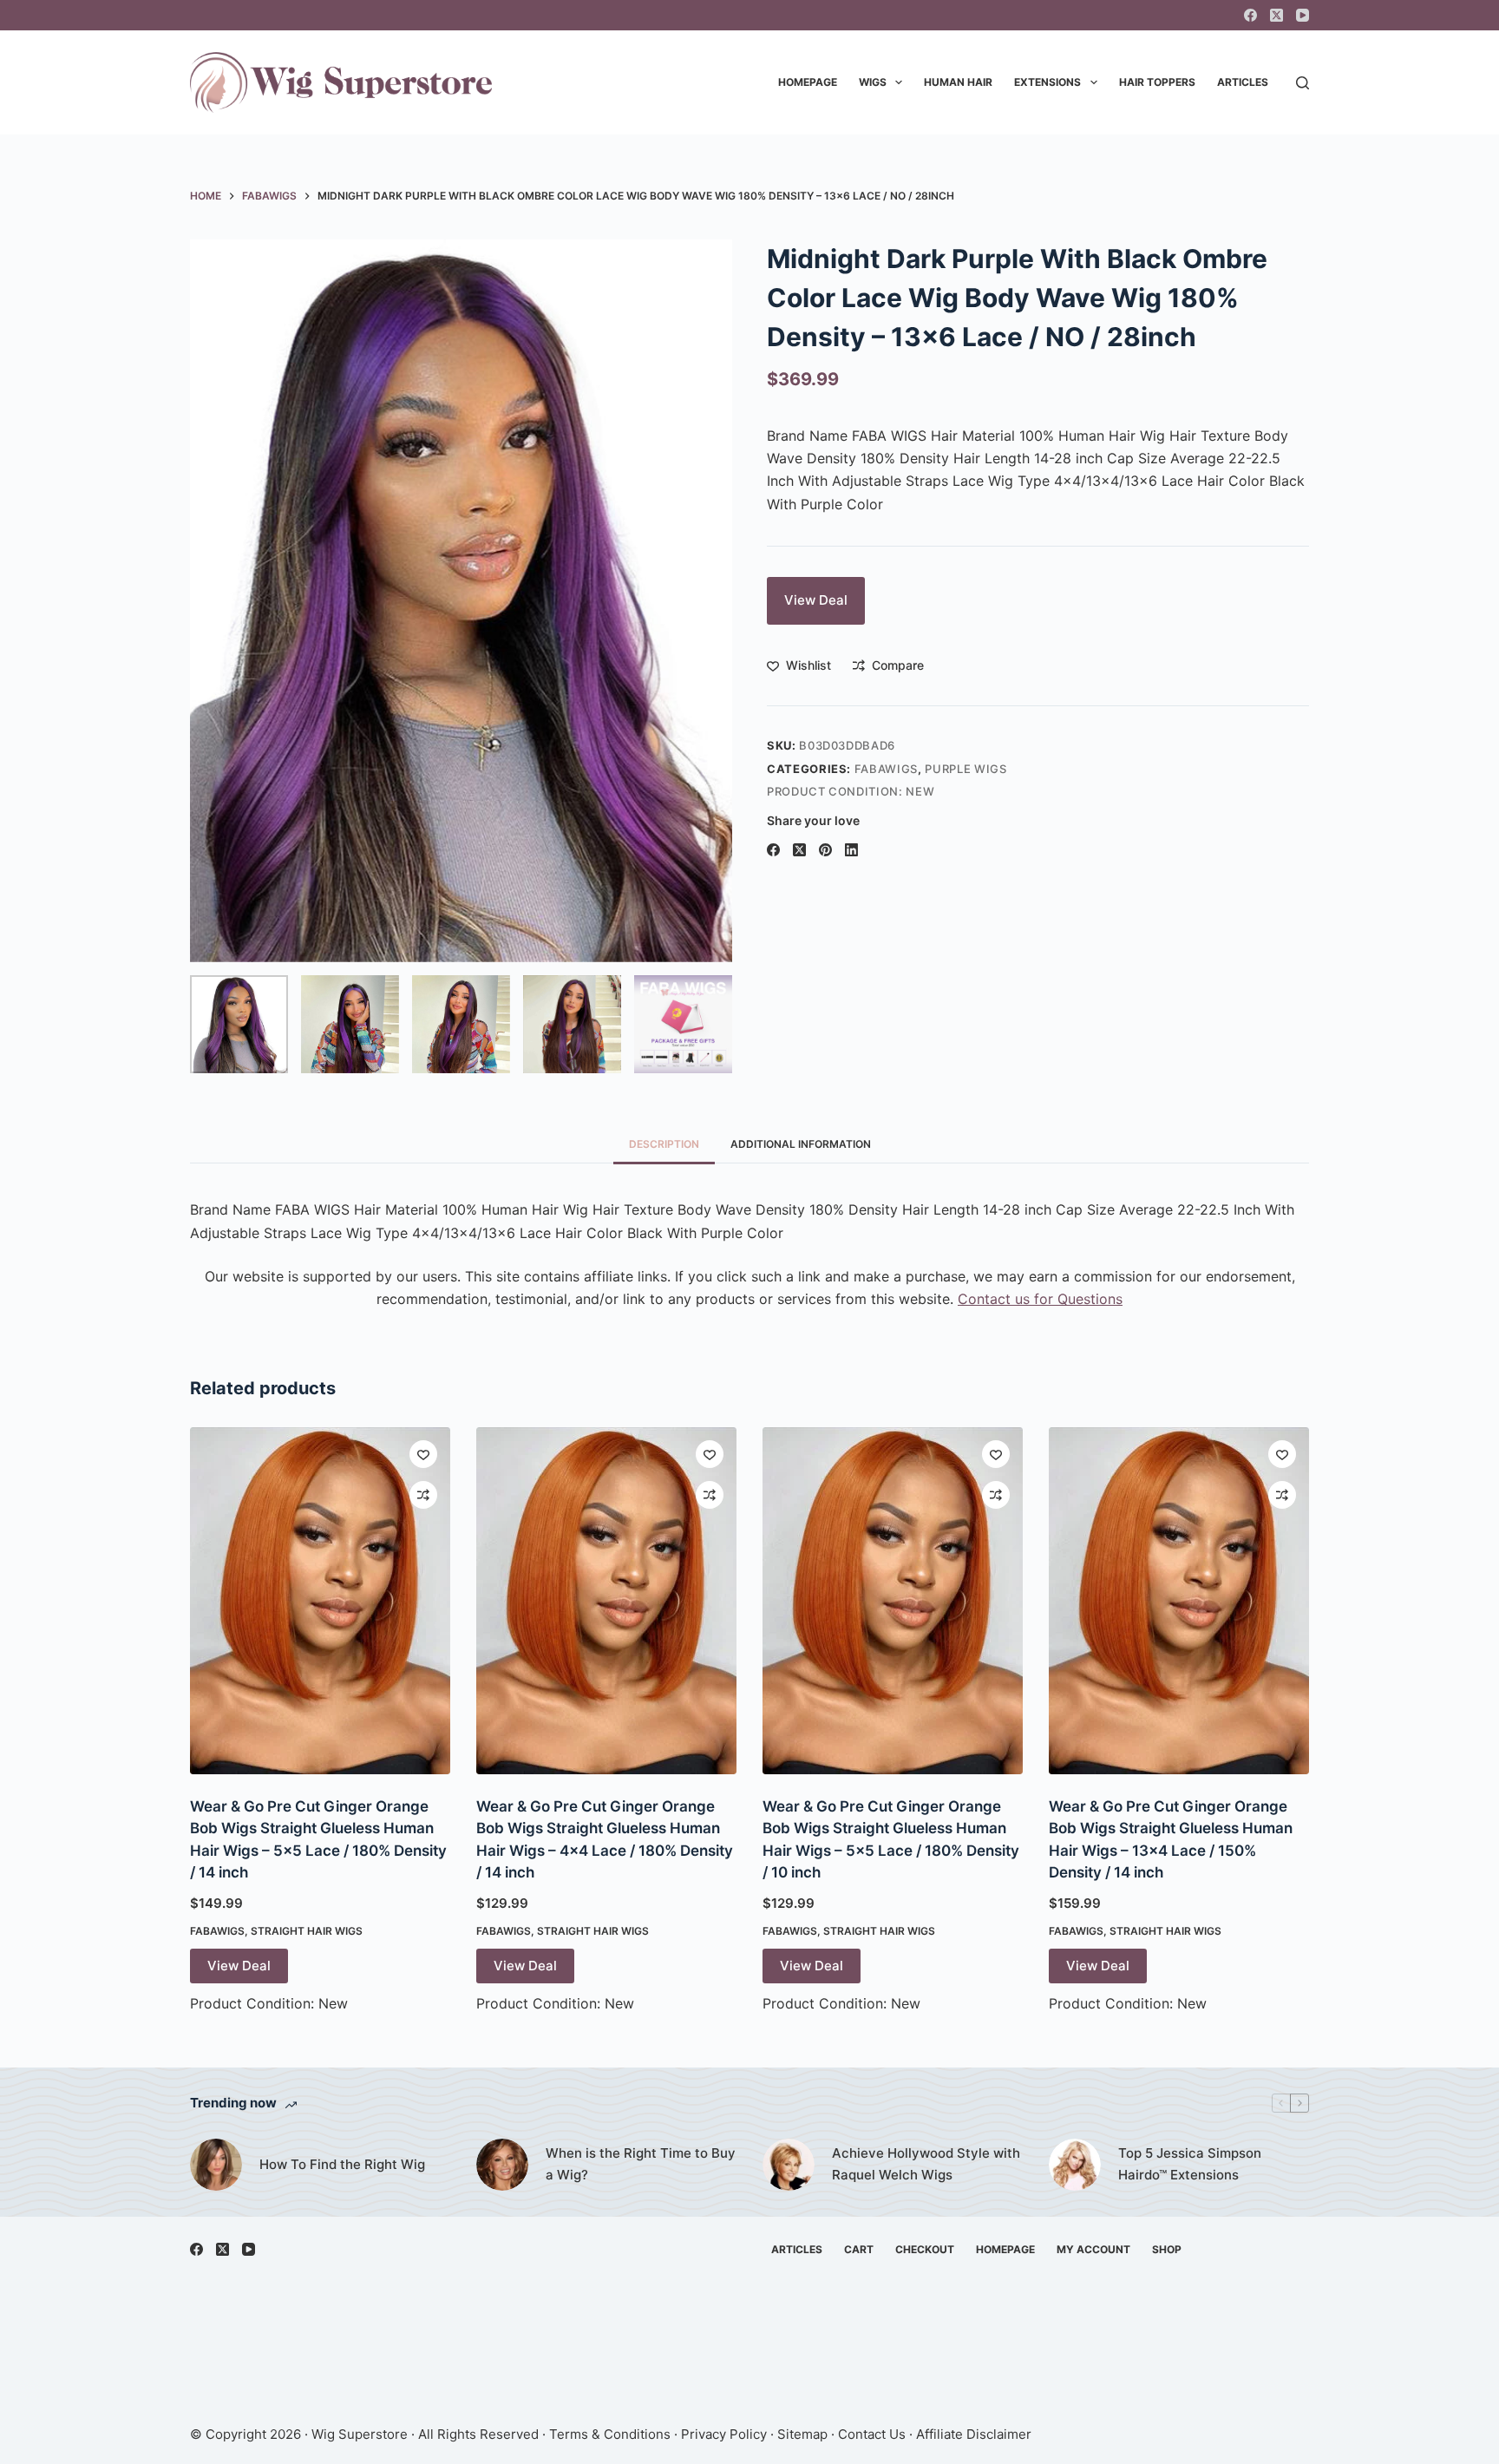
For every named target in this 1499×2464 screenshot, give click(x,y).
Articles (1243, 82)
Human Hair (958, 82)
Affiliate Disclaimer (974, 2434)
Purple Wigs (966, 769)
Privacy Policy (724, 2434)
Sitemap (802, 2434)
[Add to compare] (423, 1495)
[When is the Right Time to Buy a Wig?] (502, 2165)
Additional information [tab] (801, 1144)
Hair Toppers (1157, 82)
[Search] (1303, 83)
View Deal (816, 600)
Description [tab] (664, 1144)
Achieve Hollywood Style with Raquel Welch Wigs (926, 2164)
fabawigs (886, 769)
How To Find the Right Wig (342, 2164)
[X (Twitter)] (1276, 15)
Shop (1167, 2249)
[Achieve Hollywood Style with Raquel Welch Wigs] (789, 2165)
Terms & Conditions (610, 2434)
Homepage (808, 82)
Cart (859, 2249)
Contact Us (872, 2434)
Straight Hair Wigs (307, 1931)
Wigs (873, 82)
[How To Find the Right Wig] (216, 2165)
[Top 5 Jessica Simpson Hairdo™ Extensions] (1075, 2165)
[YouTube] (1303, 15)
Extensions (1047, 82)
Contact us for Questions (1040, 1299)
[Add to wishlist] (423, 1454)
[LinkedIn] (851, 850)
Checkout (925, 2249)
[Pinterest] (825, 850)
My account (1093, 2249)
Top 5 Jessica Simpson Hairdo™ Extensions (1190, 2164)
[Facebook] (1250, 15)
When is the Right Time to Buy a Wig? (641, 2164)
